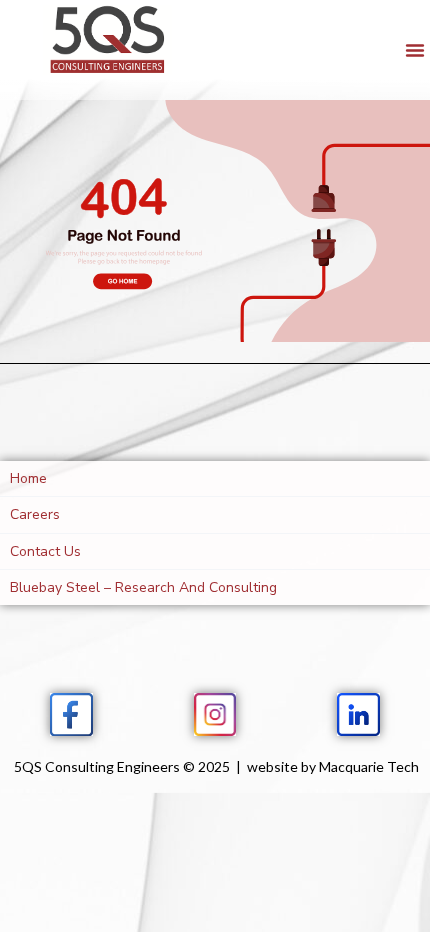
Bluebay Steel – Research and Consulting (143, 587)
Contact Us (45, 551)
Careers (35, 514)
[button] (415, 50)
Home (28, 478)
